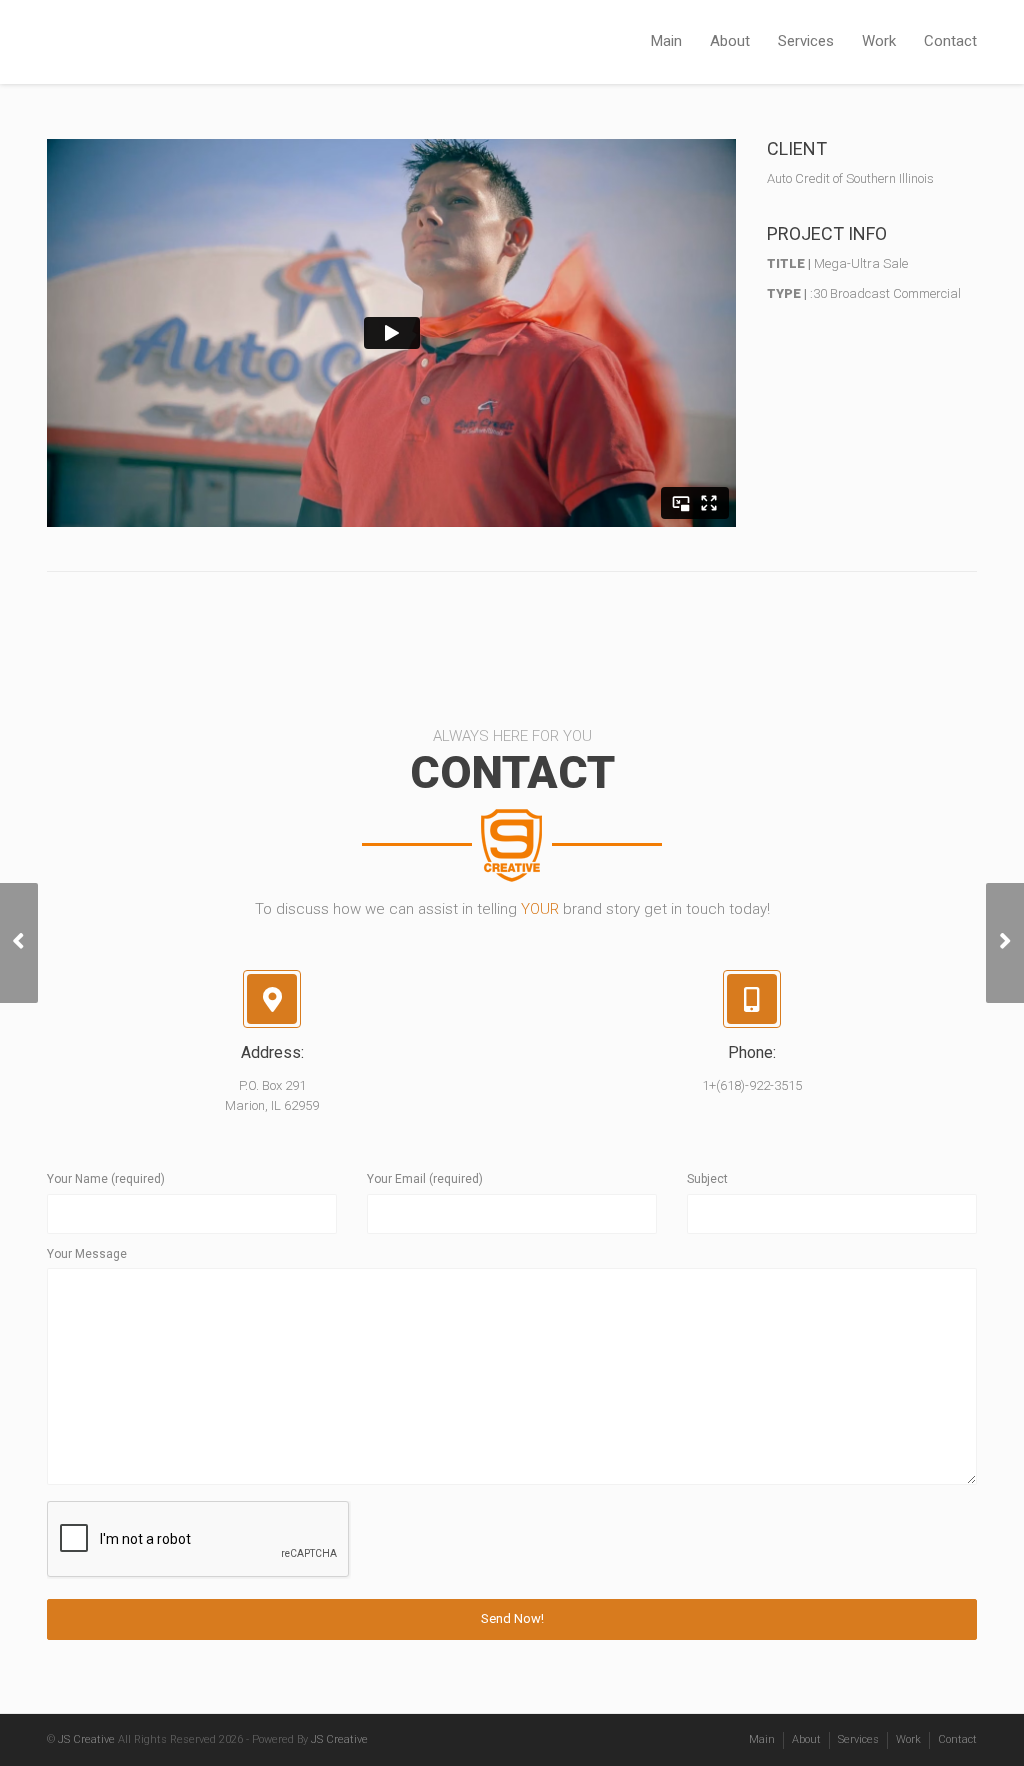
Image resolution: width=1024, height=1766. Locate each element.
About (730, 41)
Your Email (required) (425, 1179)
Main (666, 41)
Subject (707, 1179)
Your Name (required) (106, 1179)
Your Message (87, 1254)
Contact (950, 41)
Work (879, 41)
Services (806, 41)
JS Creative (86, 1739)
